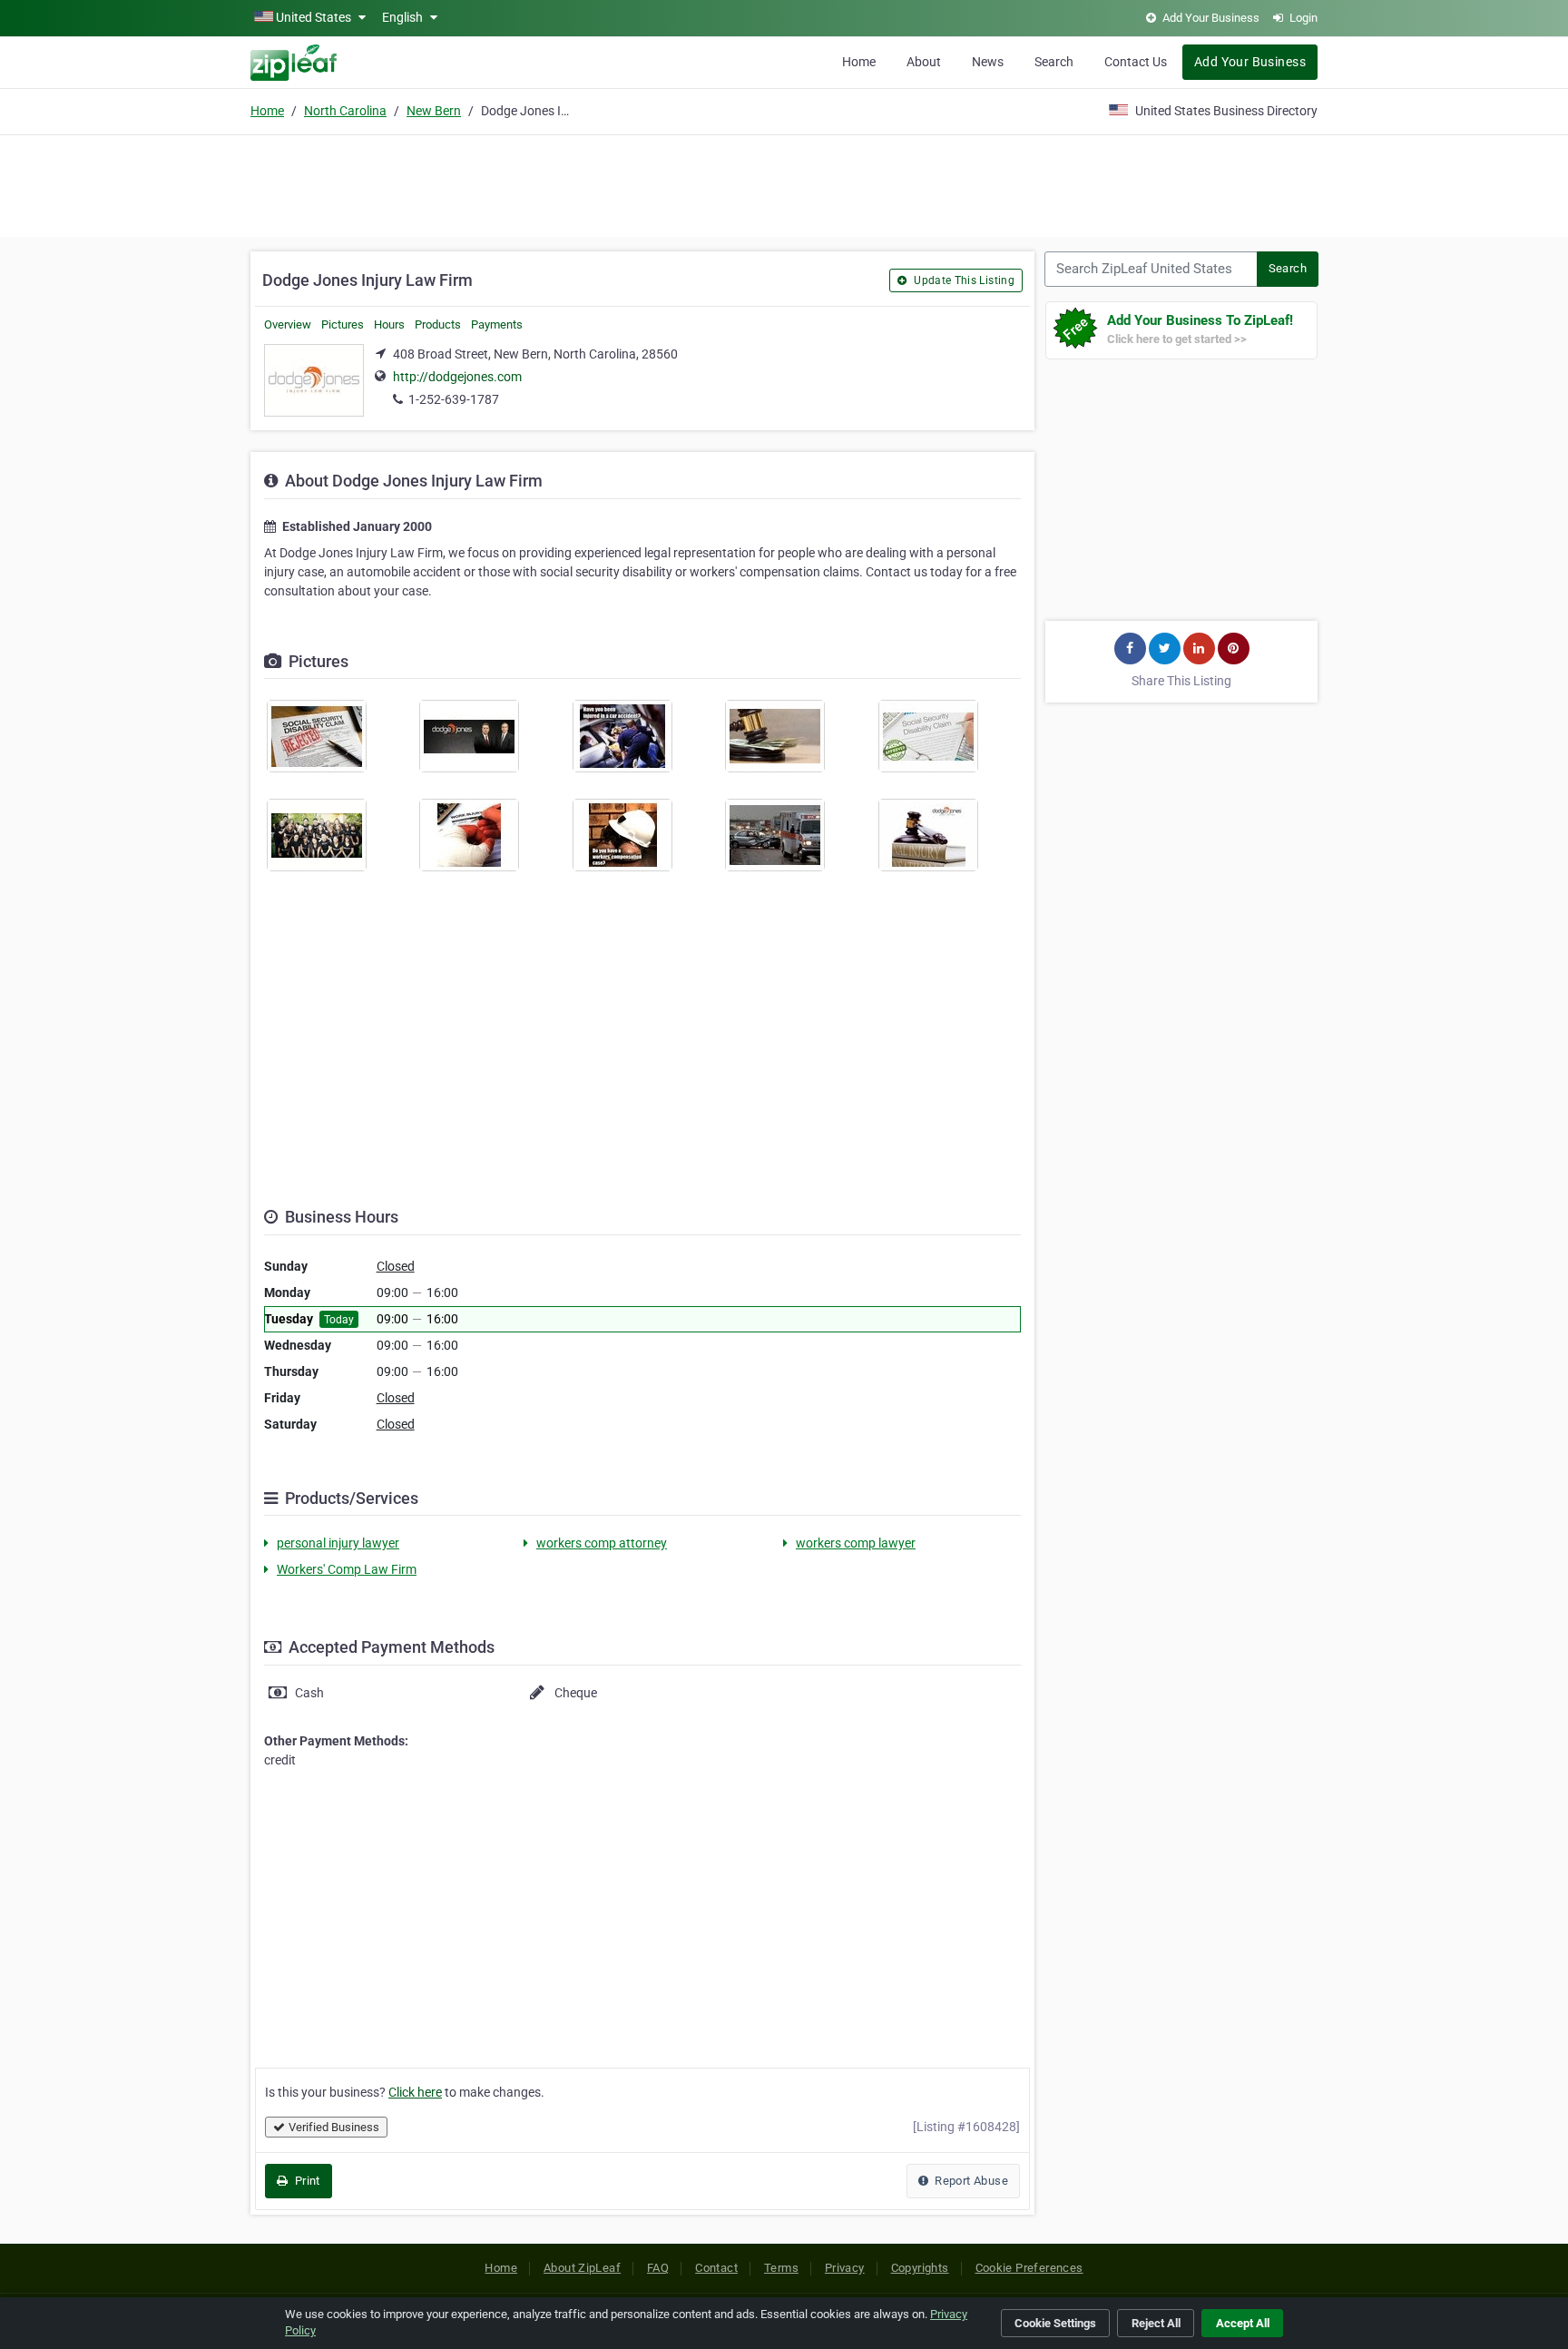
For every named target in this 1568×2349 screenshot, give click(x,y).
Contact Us (1136, 62)
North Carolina (345, 111)
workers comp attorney (602, 1543)
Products (438, 324)
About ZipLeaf (582, 2268)
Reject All (1156, 2323)
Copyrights (920, 2268)
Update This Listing (963, 280)
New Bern (434, 111)
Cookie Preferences (1029, 2268)
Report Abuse (970, 2181)
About (924, 62)
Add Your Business (1250, 62)
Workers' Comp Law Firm (347, 1569)
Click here (415, 2092)
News (988, 62)
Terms (781, 2268)
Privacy (845, 2268)
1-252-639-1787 (454, 399)
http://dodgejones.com (457, 377)
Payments (497, 324)
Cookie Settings (1055, 2323)
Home (859, 62)
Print (305, 2181)
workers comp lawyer (856, 1543)
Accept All (1243, 2323)
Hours (389, 324)
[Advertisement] (784, 183)
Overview (288, 324)
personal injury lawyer (338, 1543)
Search (1054, 62)
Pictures (343, 324)
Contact (716, 2268)
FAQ (658, 2268)
